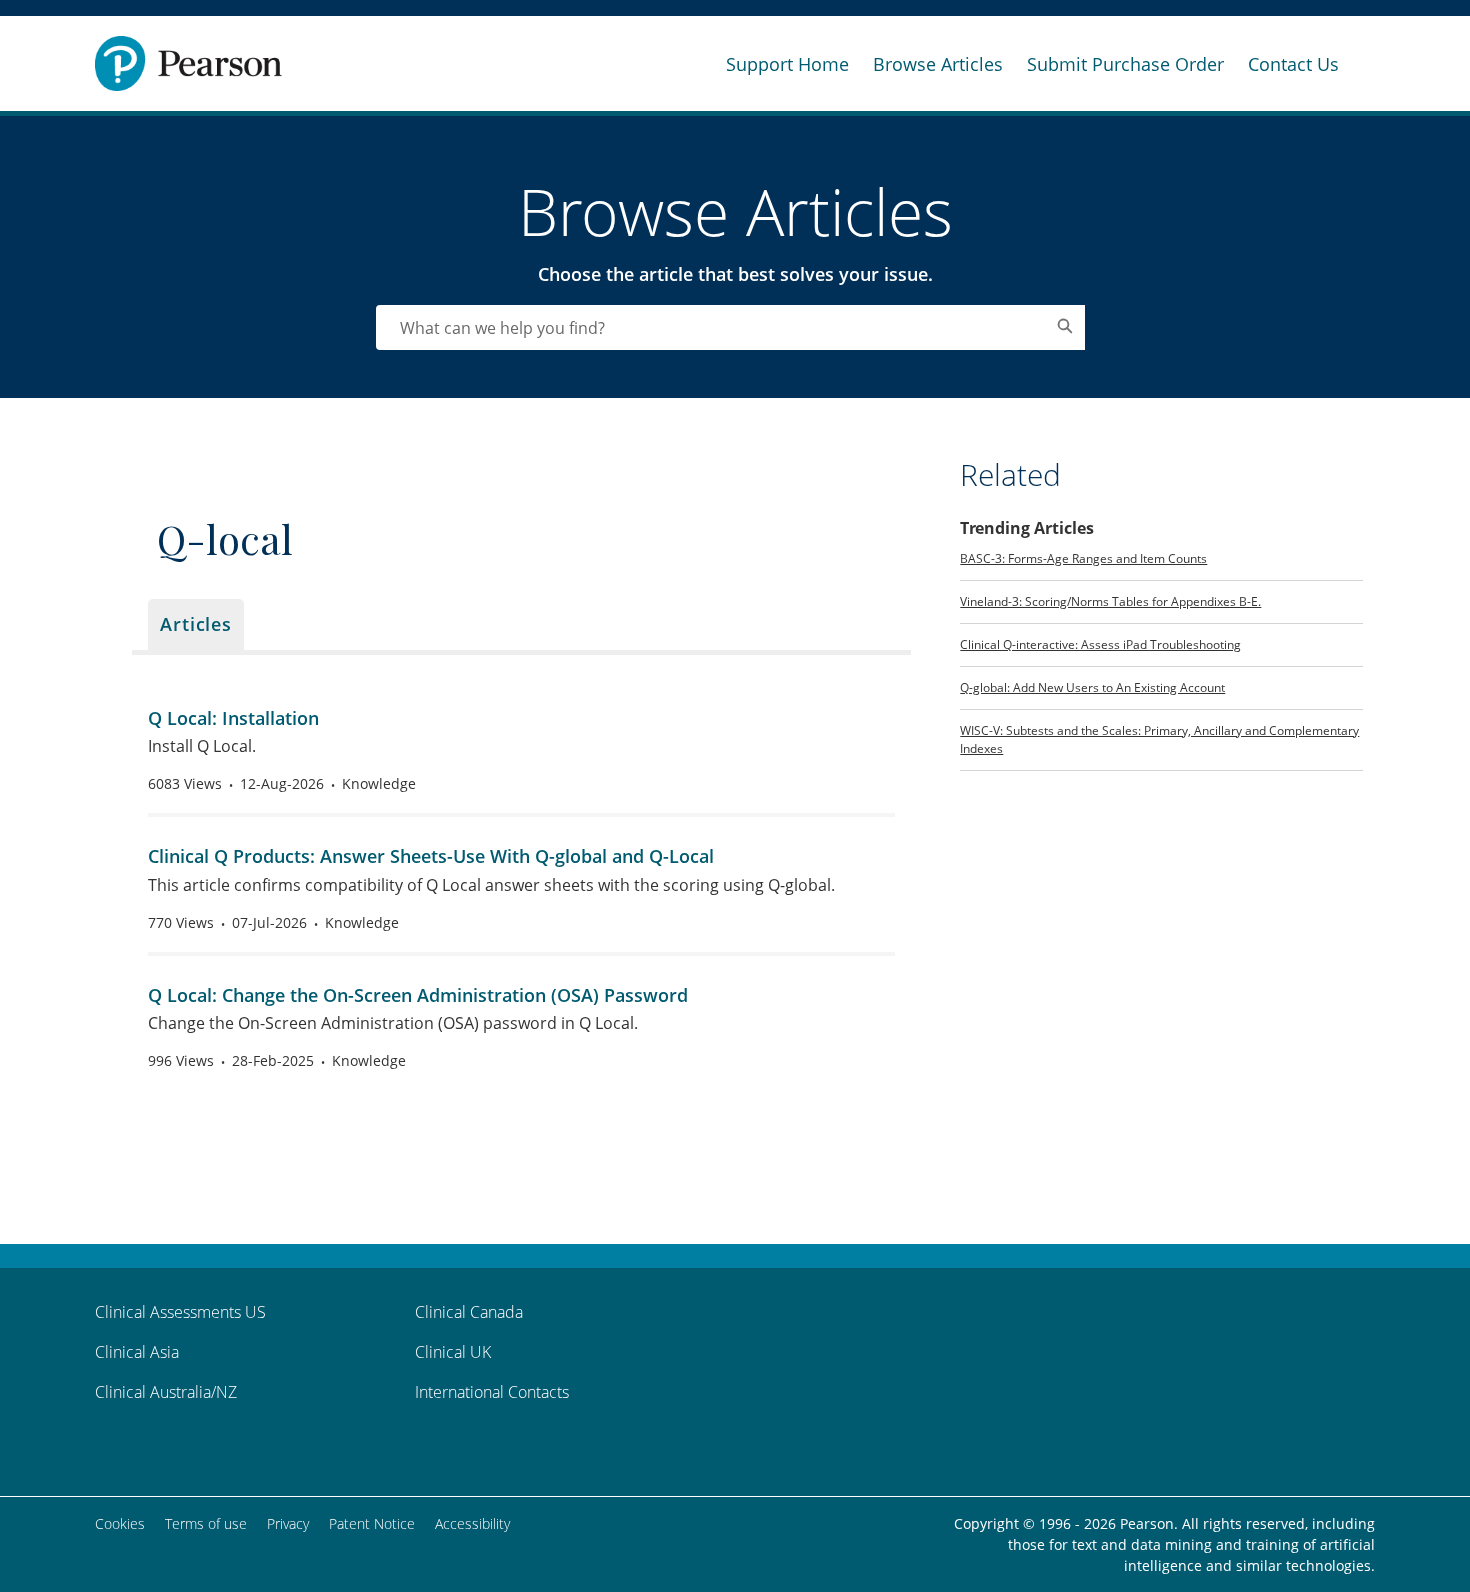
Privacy (288, 1523)
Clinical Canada (469, 1312)
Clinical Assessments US (180, 1312)
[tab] (196, 624)
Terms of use (206, 1523)
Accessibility (472, 1523)
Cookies (120, 1523)
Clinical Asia (137, 1352)
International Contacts (492, 1392)
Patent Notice (372, 1523)
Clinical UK (453, 1352)
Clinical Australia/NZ (166, 1392)
